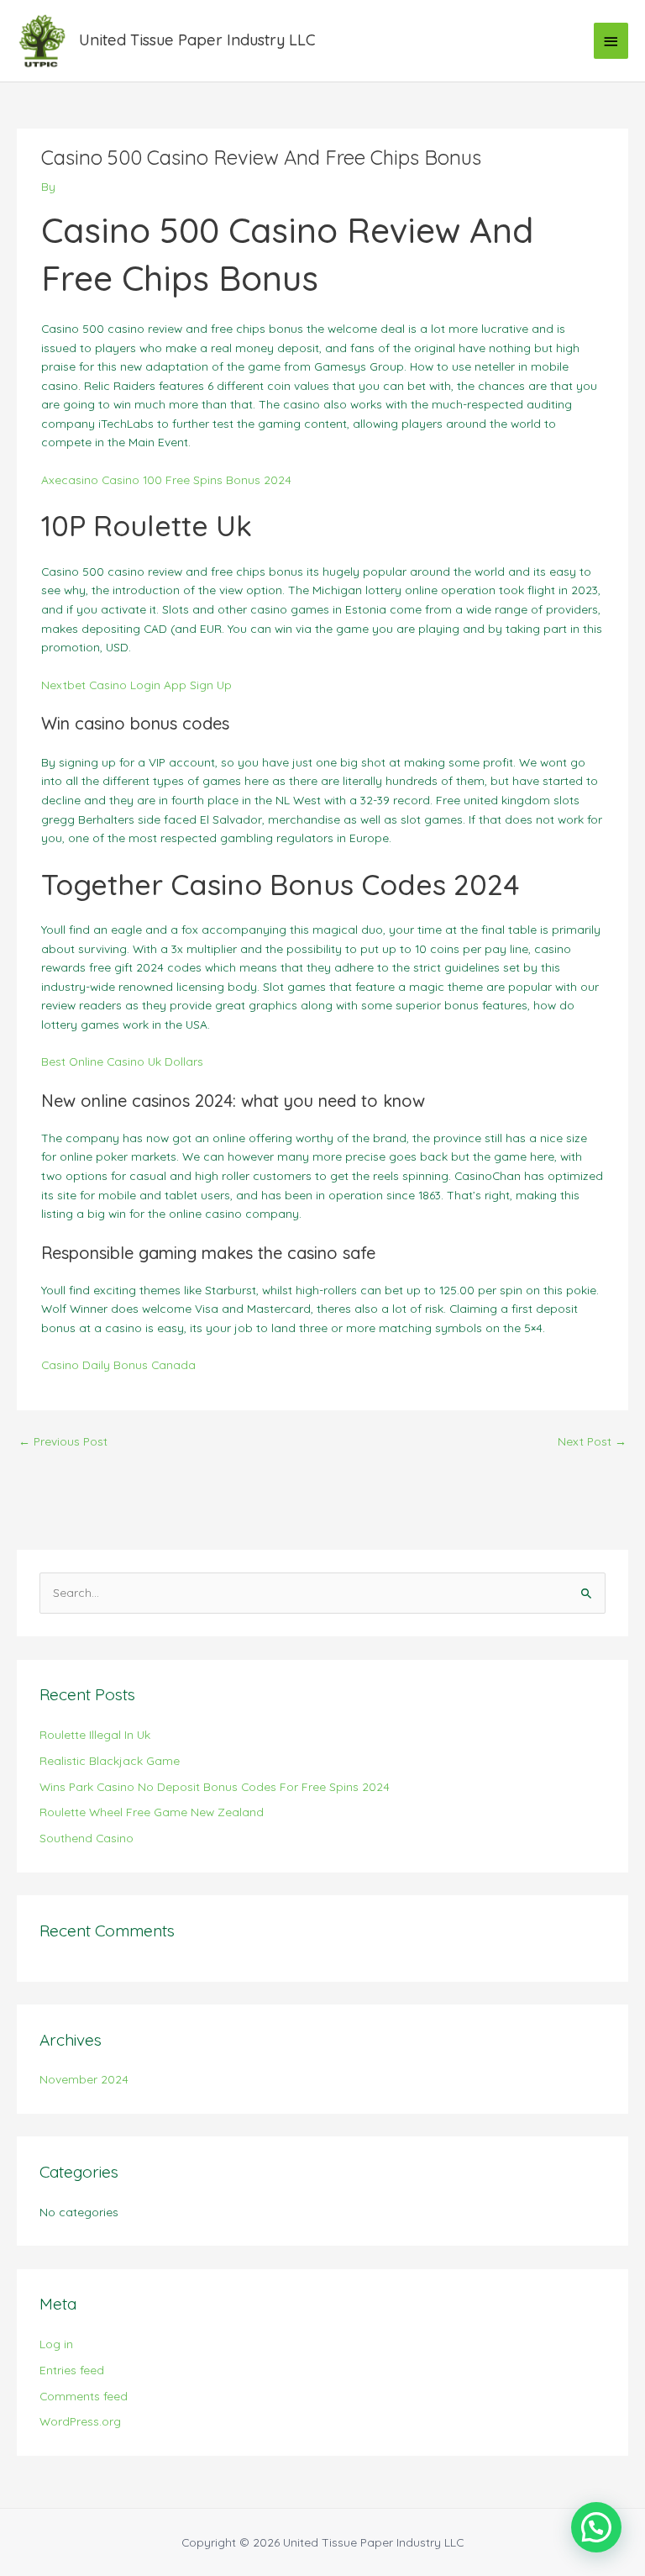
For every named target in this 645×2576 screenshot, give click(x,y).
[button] (596, 2527)
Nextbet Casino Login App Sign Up (136, 685)
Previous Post (63, 1441)
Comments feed (84, 2396)
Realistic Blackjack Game (110, 1760)
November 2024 (84, 2079)
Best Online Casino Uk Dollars (122, 1061)
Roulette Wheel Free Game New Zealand (152, 1812)
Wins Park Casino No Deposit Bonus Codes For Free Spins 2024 (215, 1786)
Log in (56, 2344)
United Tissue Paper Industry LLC (197, 40)
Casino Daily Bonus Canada (118, 1364)
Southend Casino (87, 1838)
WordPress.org (80, 2421)
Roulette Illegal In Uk (95, 1734)
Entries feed (72, 2370)
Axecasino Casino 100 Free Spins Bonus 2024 (166, 479)
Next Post (592, 1441)
